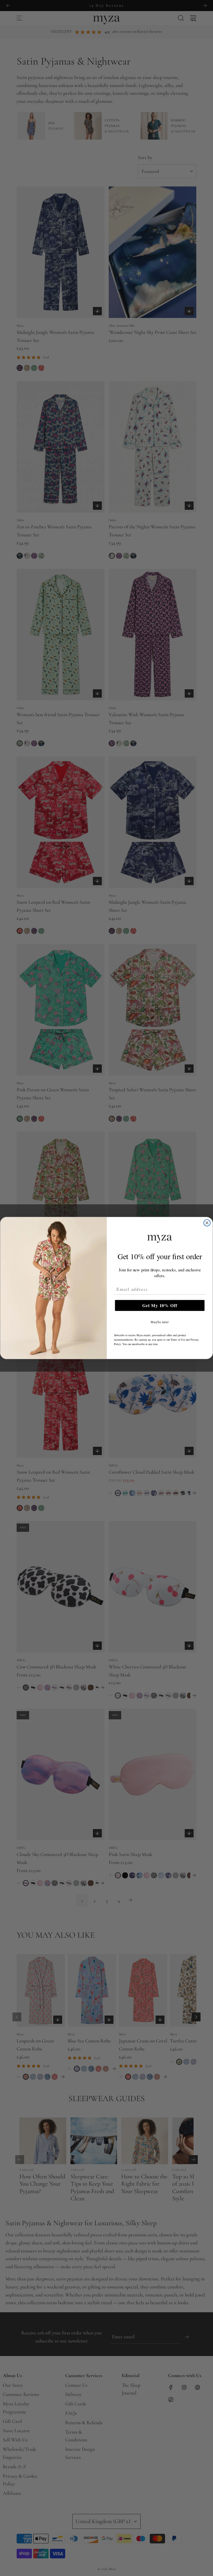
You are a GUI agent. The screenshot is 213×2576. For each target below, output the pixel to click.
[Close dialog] (207, 1223)
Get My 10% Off (160, 1305)
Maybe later (160, 1322)
